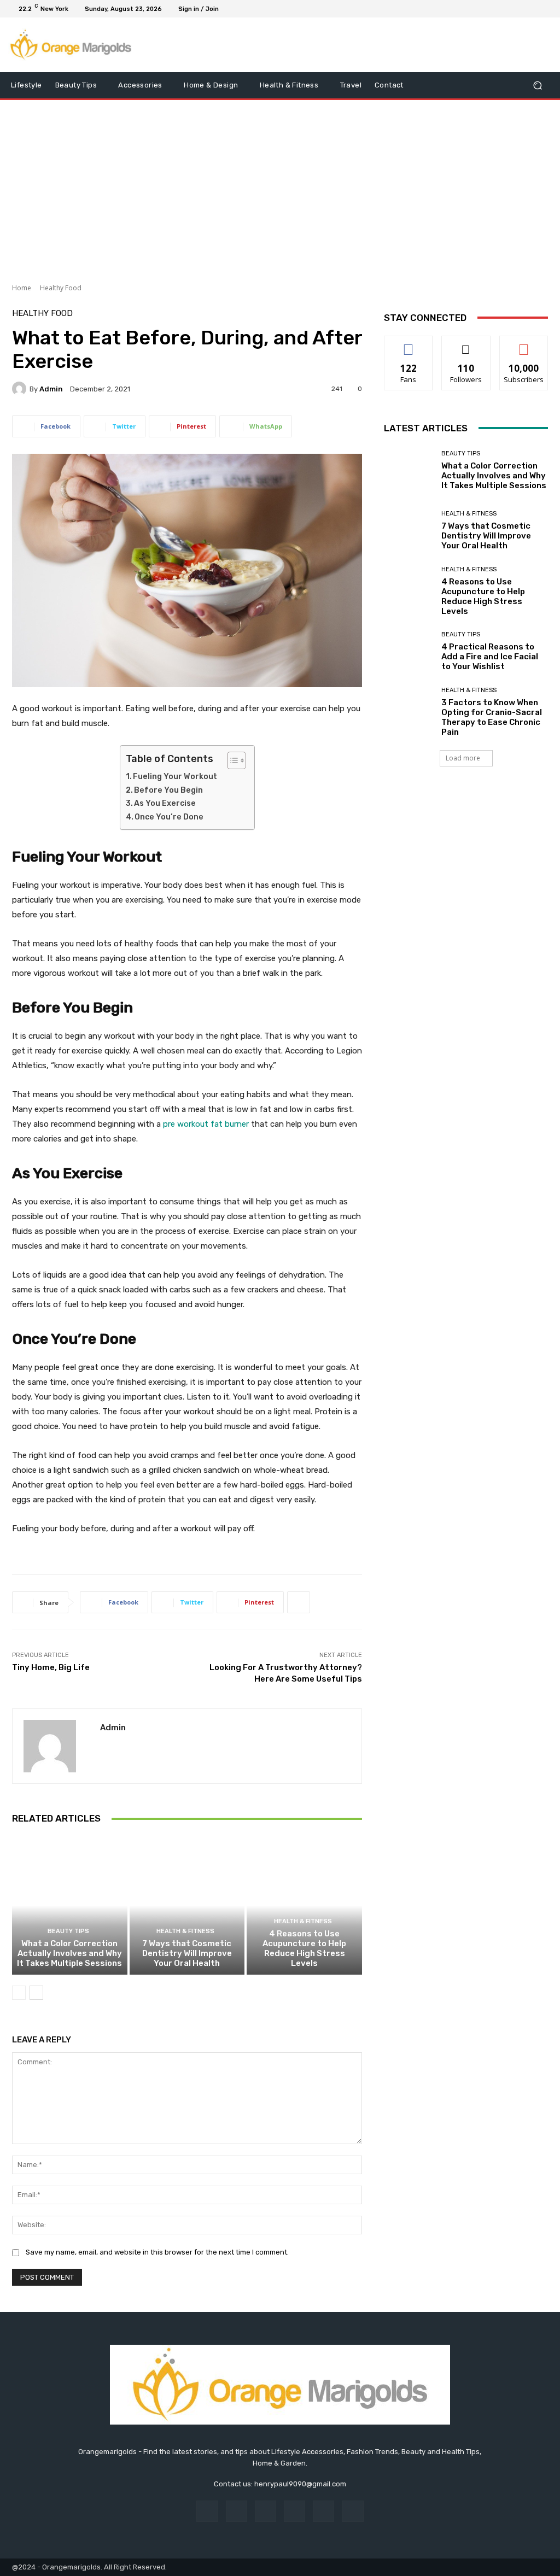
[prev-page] (19, 1993)
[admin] (21, 389)
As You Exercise (165, 803)
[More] (299, 1602)
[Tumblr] (323, 2511)
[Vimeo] (530, 9)
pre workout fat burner (206, 1124)
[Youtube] (544, 9)
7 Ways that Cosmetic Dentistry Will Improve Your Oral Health (187, 1953)
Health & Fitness (185, 1931)
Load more (463, 758)
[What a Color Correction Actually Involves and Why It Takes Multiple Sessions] (70, 1905)
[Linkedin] (266, 2511)
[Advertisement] (280, 188)
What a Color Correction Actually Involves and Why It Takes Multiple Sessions (69, 1953)
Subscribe (524, 344)
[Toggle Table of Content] (231, 760)
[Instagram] (504, 9)
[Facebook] (491, 9)
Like (409, 344)
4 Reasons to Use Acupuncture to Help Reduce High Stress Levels (304, 1948)
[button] (537, 86)
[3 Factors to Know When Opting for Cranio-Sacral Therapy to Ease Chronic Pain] (409, 712)
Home (22, 288)
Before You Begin (168, 790)
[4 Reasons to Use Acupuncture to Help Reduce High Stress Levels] (304, 1905)
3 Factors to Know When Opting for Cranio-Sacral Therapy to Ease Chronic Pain (492, 717)
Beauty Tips (68, 1931)
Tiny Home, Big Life (51, 1667)
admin (51, 389)
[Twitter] (517, 9)
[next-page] (36, 1993)
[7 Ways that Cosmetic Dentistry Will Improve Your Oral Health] (187, 1905)
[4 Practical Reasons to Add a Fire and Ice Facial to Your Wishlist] (409, 652)
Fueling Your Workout (175, 777)
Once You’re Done (169, 817)
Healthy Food (61, 288)
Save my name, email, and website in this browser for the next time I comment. (157, 2252)
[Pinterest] (294, 2511)
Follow (466, 344)
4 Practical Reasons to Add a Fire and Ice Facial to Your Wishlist (490, 657)
